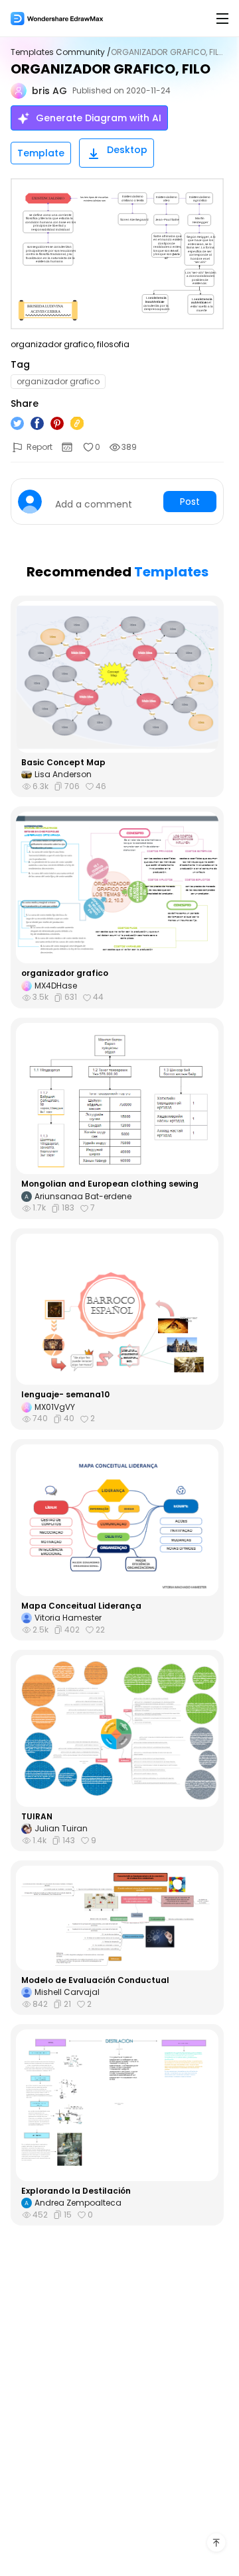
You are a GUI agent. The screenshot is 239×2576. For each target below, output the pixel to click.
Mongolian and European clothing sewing (110, 1184)
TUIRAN (37, 1817)
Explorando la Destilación (76, 2191)
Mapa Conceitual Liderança (81, 1606)
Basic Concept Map (63, 763)
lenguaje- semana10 (65, 1395)
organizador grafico (65, 973)
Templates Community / (61, 52)
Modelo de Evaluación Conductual (95, 1980)
